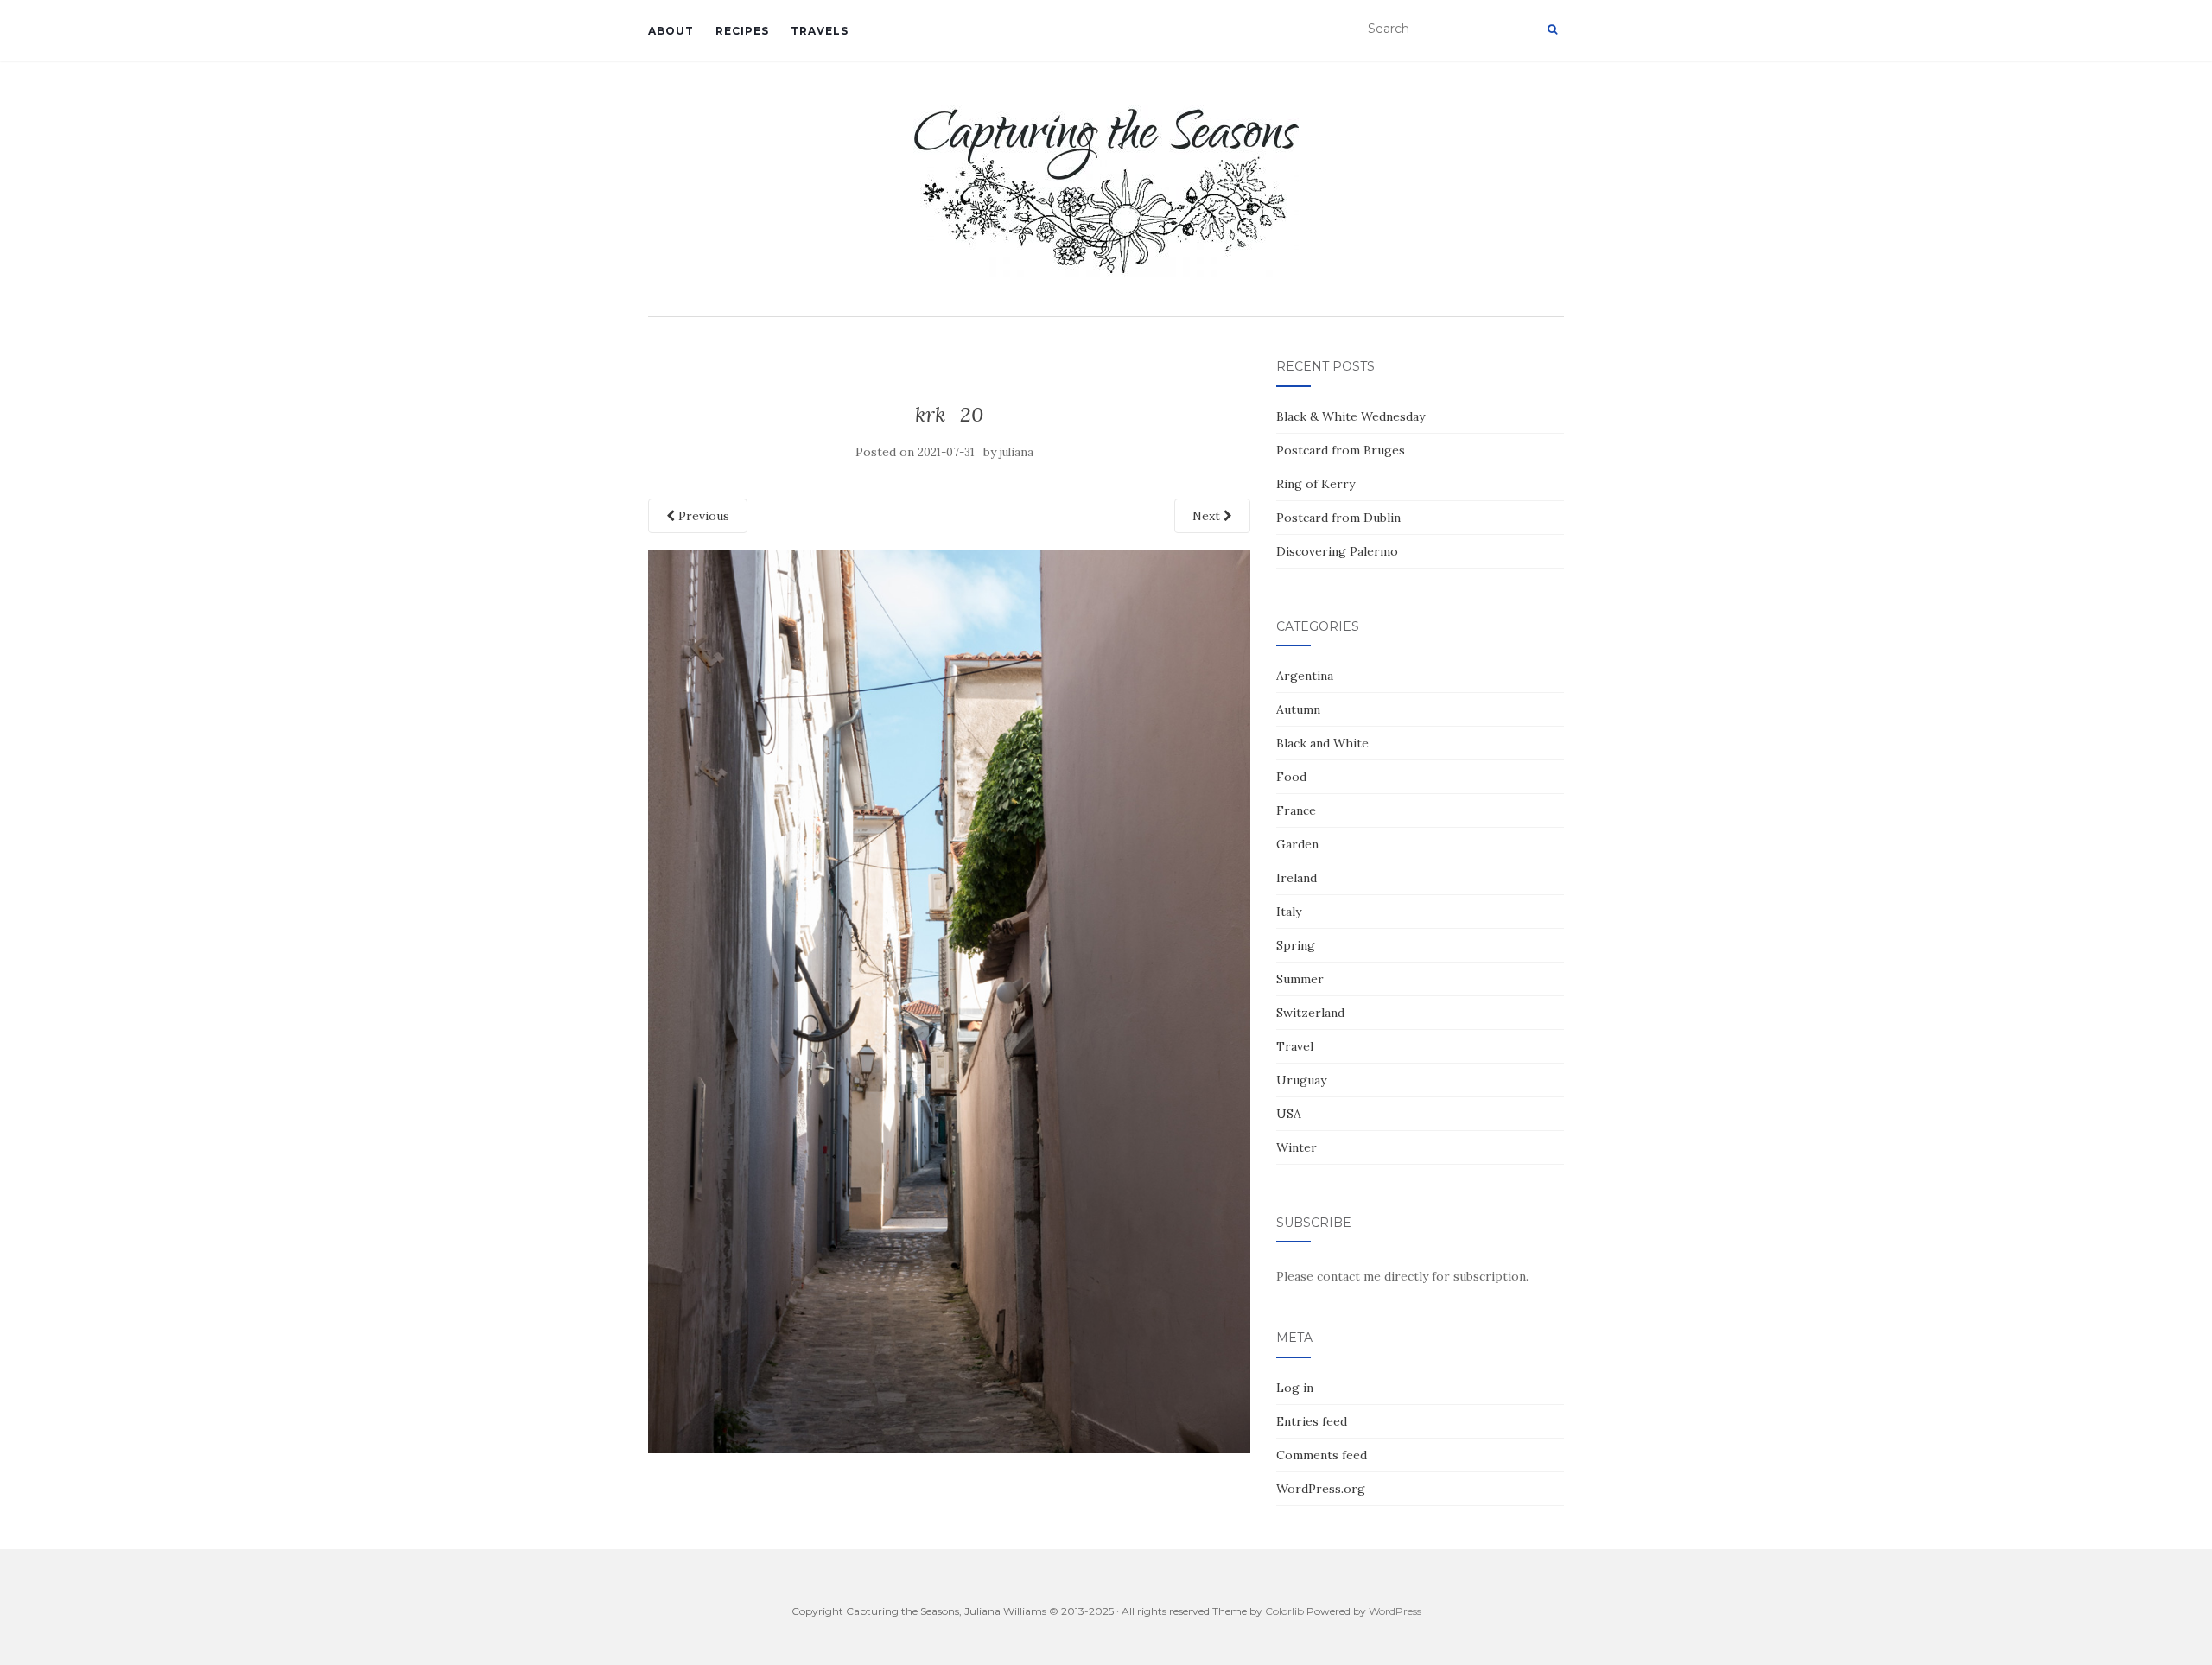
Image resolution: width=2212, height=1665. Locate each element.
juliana (1017, 452)
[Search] (1552, 29)
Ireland (1297, 878)
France (1296, 810)
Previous (702, 516)
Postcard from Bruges (1341, 450)
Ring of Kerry (1316, 484)
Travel (1295, 1046)
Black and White (1322, 743)
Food (1291, 777)
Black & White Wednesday (1351, 416)
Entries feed (1312, 1421)
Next (1208, 516)
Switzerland (1310, 1013)
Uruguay (1301, 1080)
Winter (1297, 1147)
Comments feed (1322, 1455)
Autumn (1298, 709)
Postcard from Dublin (1338, 518)
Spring (1296, 945)
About (671, 31)
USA (1289, 1114)
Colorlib (1284, 1611)
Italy (1289, 912)
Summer (1300, 979)
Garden (1297, 844)
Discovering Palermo (1337, 551)
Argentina (1305, 676)
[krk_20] (949, 1001)
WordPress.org (1321, 1489)
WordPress (1395, 1611)
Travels (820, 31)
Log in (1295, 1388)
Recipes (742, 31)
